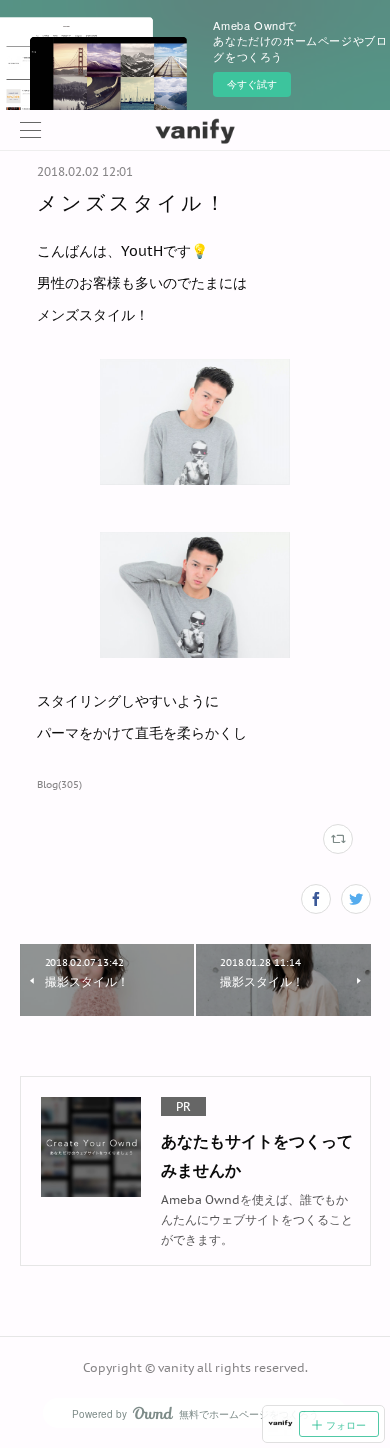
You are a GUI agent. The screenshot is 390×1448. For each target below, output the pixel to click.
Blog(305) (59, 784)
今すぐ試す (252, 84)
